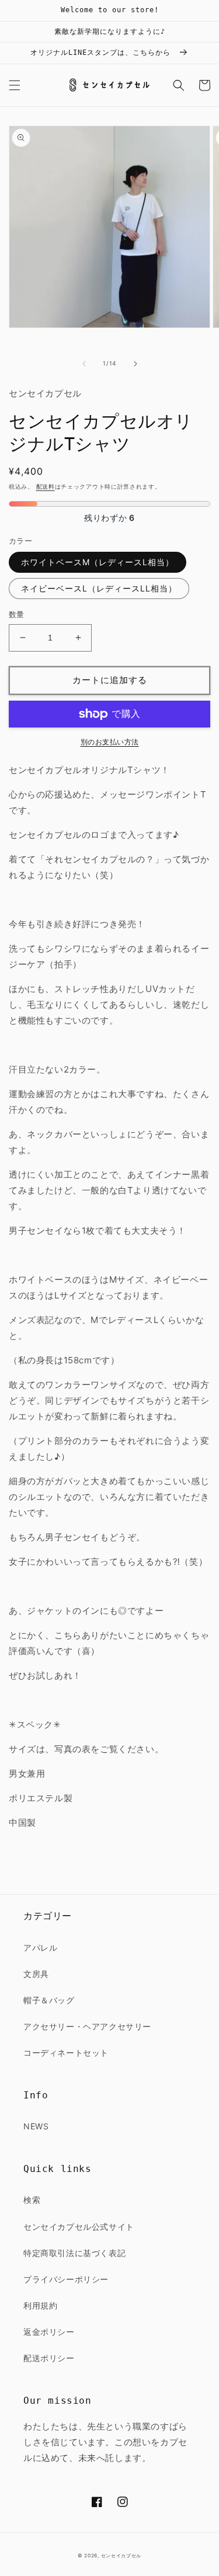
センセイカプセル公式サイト (79, 2227)
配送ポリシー (49, 2358)
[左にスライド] (84, 364)
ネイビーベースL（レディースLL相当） (99, 588)
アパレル (40, 1947)
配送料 (46, 486)
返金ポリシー (49, 2332)
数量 (17, 614)
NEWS (36, 2126)
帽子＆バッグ (49, 2000)
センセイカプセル (121, 2556)
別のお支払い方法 (110, 742)
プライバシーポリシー (66, 2279)
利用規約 (40, 2305)
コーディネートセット (66, 2053)
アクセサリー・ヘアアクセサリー (87, 2026)
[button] (15, 85)
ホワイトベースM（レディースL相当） (98, 562)
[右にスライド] (135, 364)
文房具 (36, 1974)
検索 (32, 2200)
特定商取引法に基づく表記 (74, 2253)
